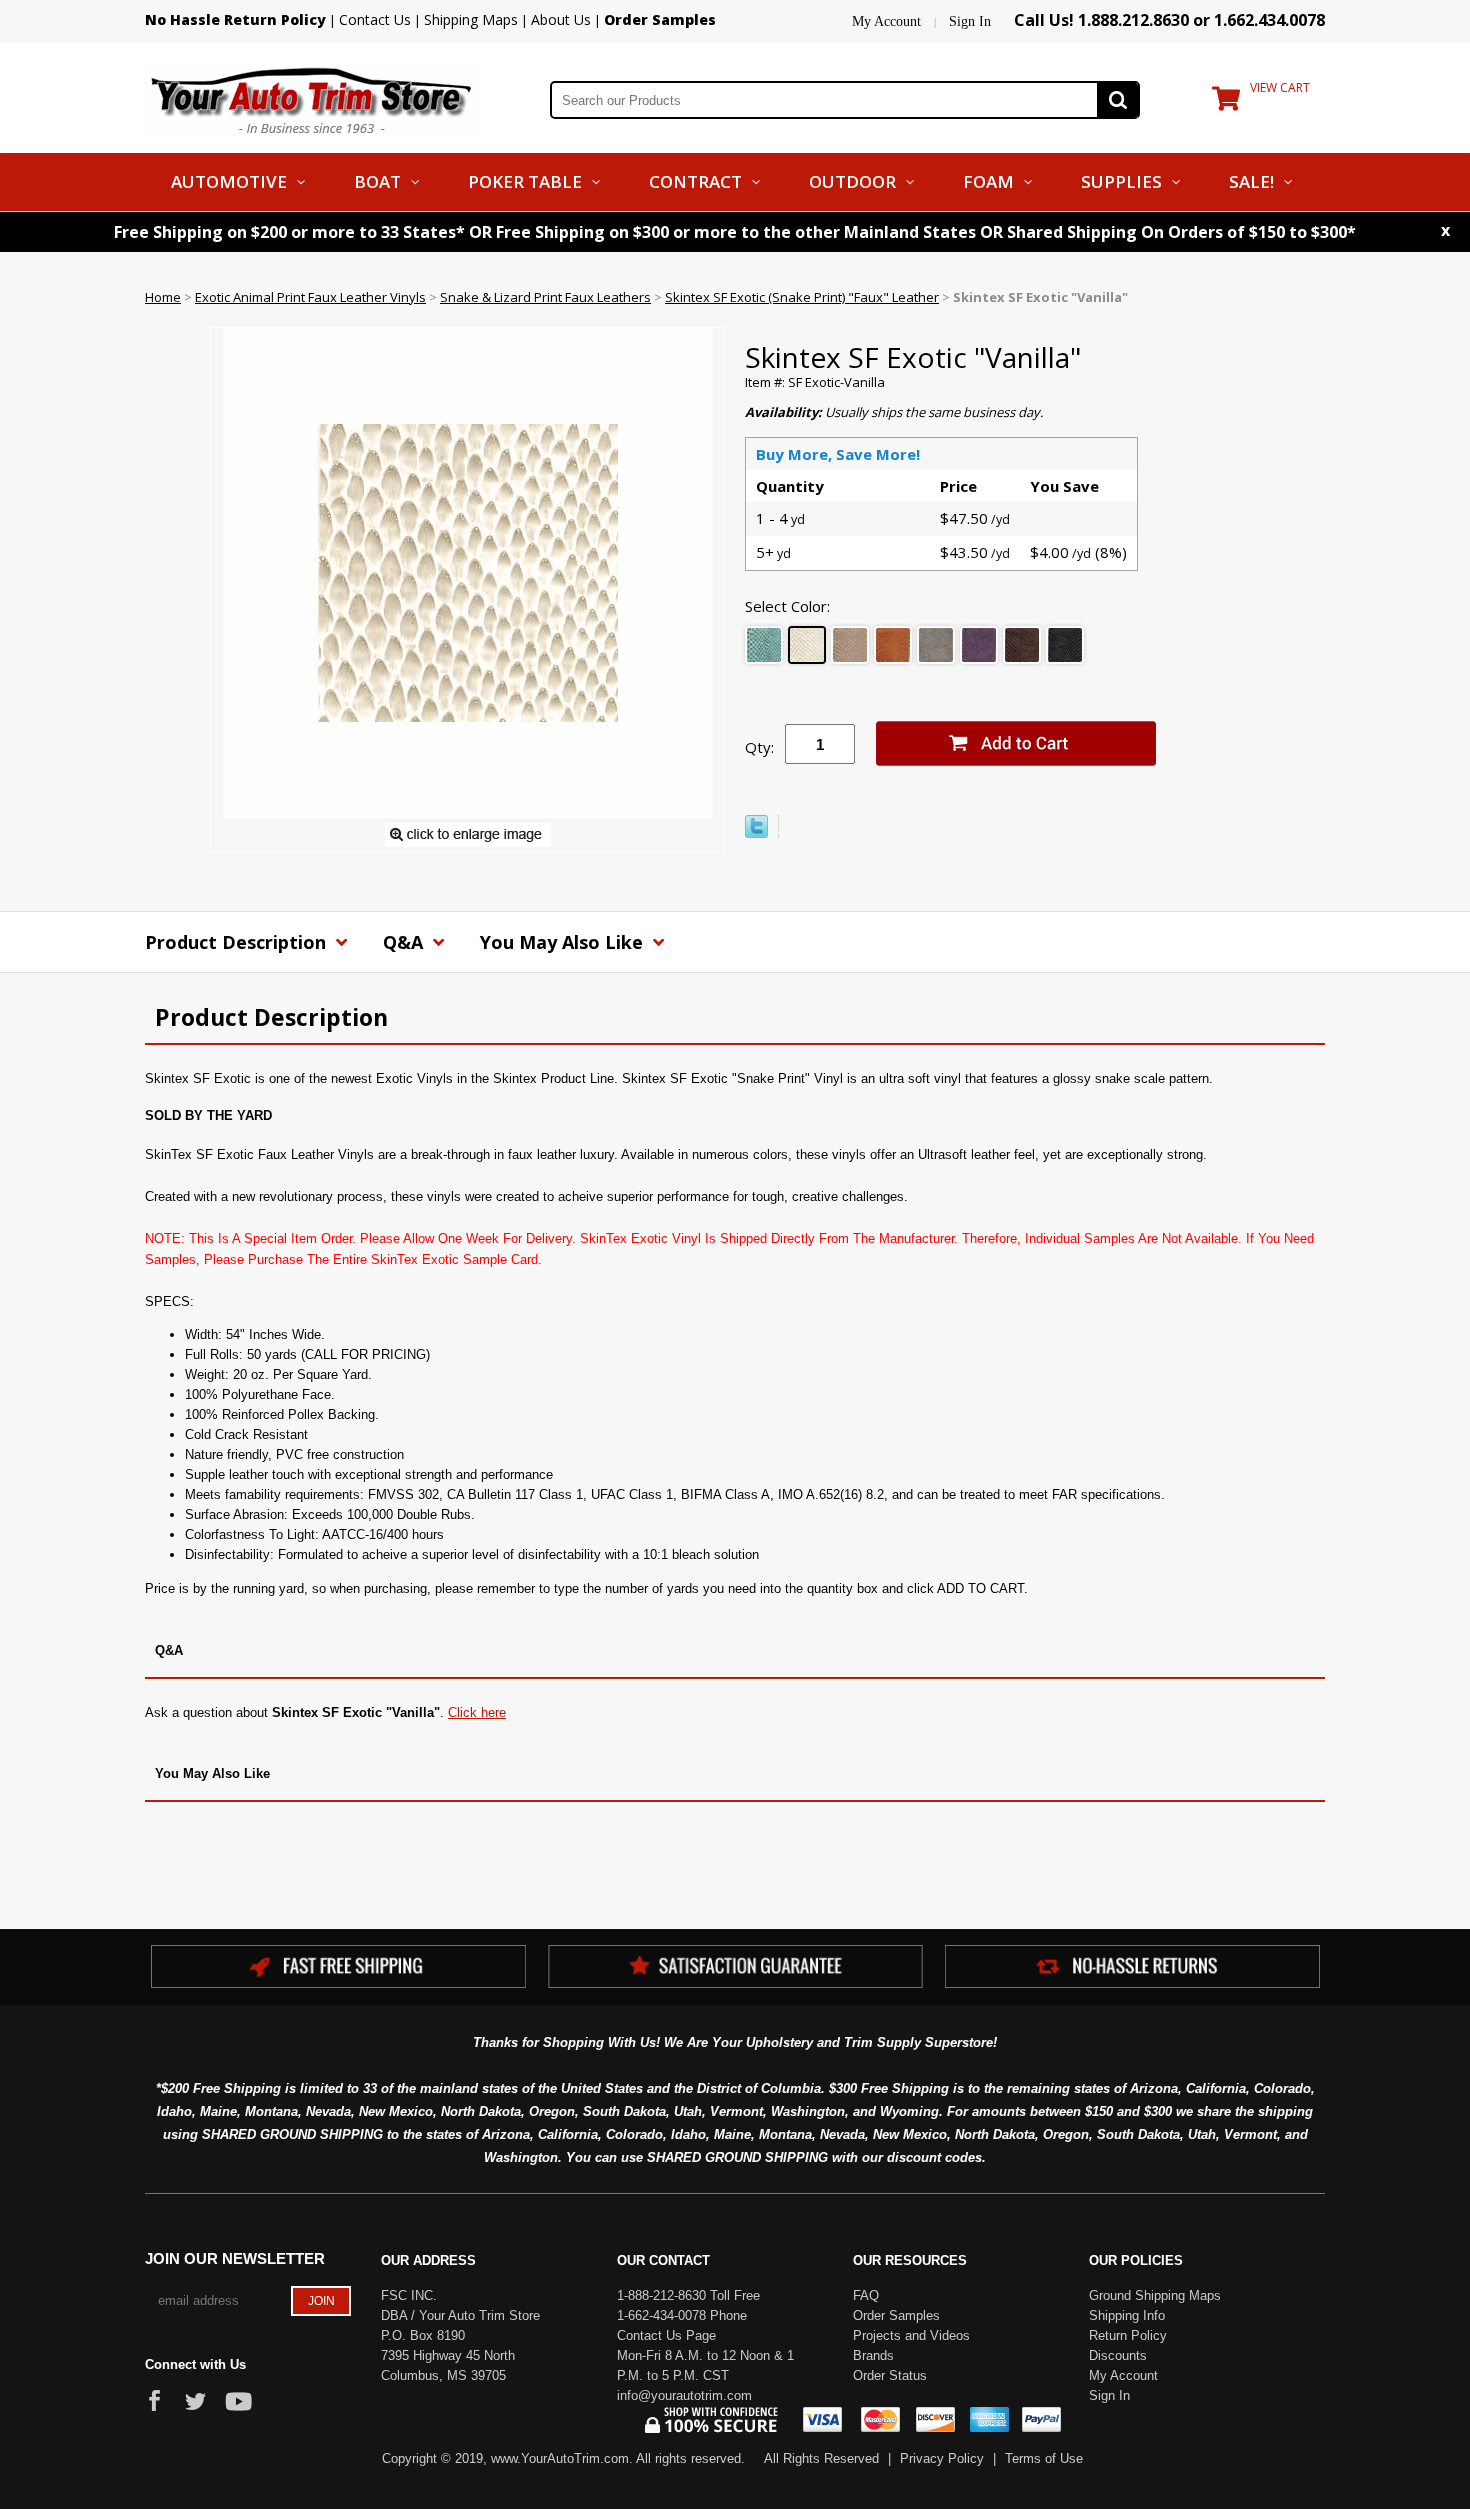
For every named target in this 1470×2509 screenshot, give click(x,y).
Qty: (759, 747)
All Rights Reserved (821, 2458)
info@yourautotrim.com (684, 2395)
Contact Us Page (666, 2335)
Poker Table (525, 181)
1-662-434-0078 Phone (682, 2315)
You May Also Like (564, 942)
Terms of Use (1044, 2458)
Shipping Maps (471, 19)
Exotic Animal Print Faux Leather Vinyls (310, 297)
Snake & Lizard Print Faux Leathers (545, 297)
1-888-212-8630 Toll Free (688, 2295)
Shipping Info (1127, 2315)
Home (163, 297)
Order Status (890, 2375)
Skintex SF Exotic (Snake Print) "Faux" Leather (802, 297)
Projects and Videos (911, 2335)
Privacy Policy (942, 2458)
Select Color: (787, 606)
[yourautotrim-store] (312, 98)
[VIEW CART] (1226, 103)
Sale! (1251, 181)
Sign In (970, 21)
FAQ (866, 2295)
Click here (477, 1712)
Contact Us (375, 19)
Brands (873, 2355)
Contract (695, 181)
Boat (377, 181)
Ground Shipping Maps (1155, 2295)
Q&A (405, 942)
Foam (988, 181)
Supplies (1121, 181)
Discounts (1118, 2355)
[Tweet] (756, 833)
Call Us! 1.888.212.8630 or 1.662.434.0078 (1169, 20)
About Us (561, 19)
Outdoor (852, 181)
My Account (886, 21)
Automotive (229, 181)
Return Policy (1128, 2335)
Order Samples (896, 2315)
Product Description (238, 942)
